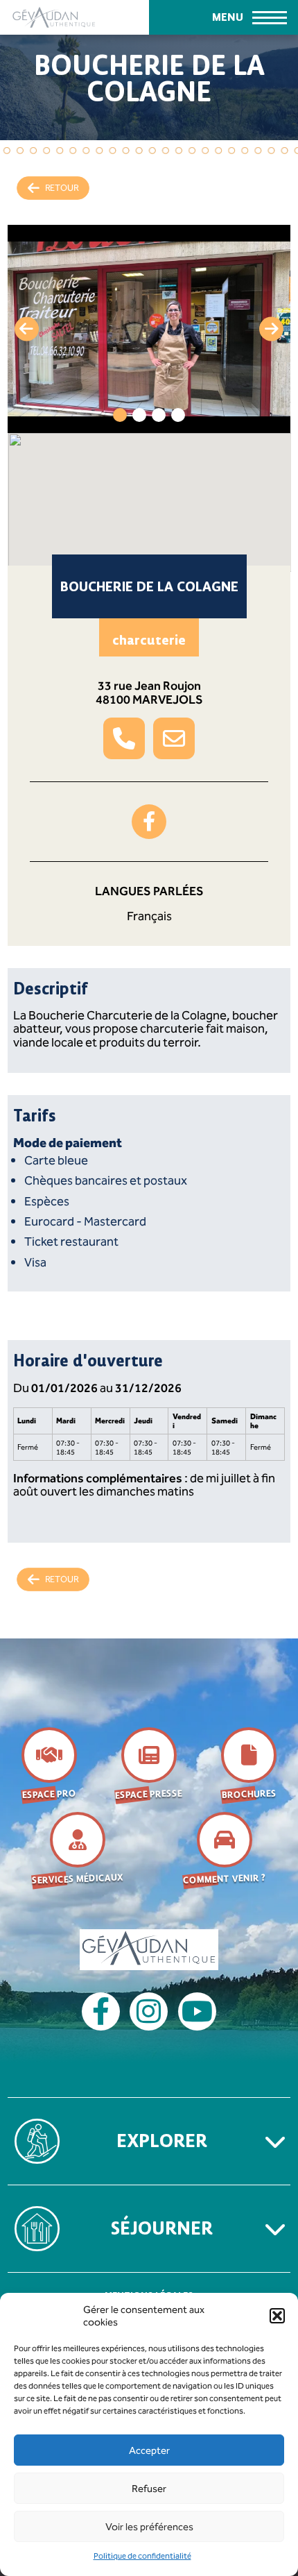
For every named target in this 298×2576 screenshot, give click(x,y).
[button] (277, 2316)
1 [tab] (120, 415)
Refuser (149, 2489)
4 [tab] (178, 415)
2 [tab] (139, 415)
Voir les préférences (149, 2527)
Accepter (149, 2450)
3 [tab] (159, 415)
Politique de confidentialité (142, 2556)
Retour (62, 188)
